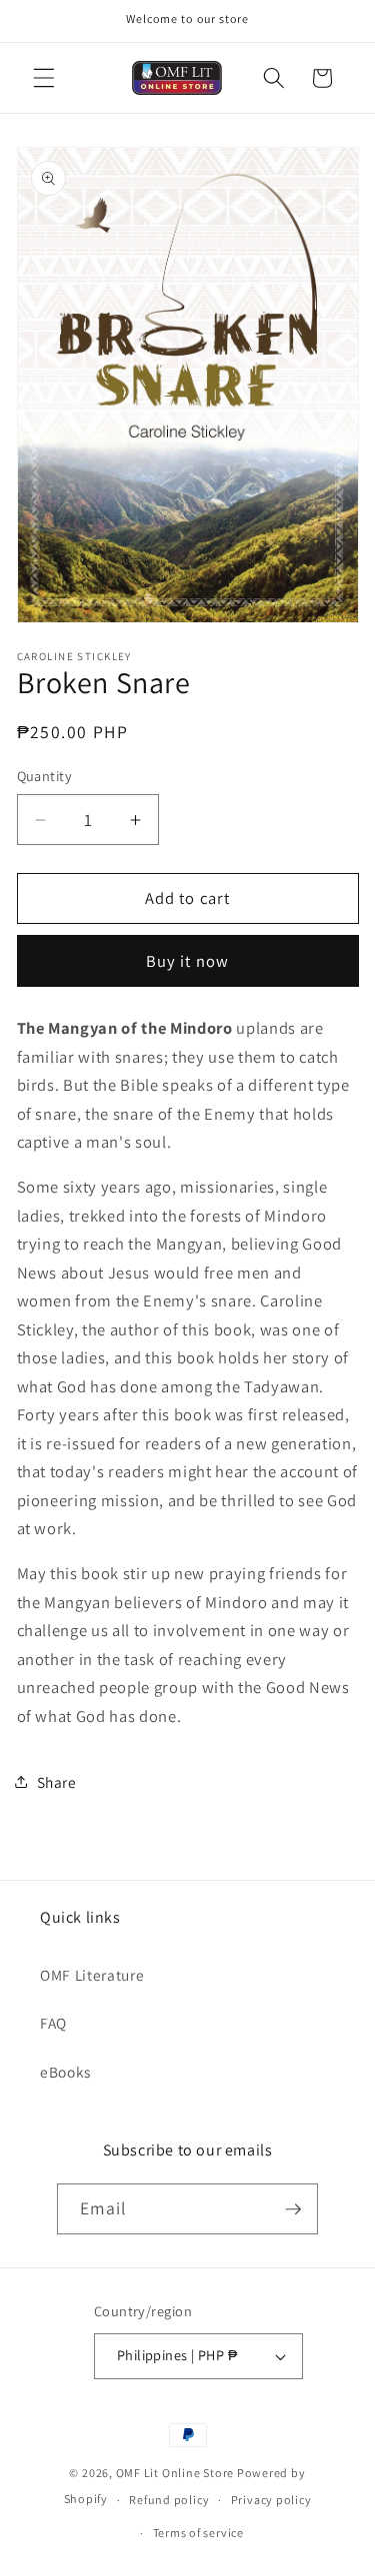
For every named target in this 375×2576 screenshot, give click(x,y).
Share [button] (57, 1782)
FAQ (53, 2023)
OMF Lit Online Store (175, 2473)
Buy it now (187, 961)
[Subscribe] (293, 2209)
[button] (44, 78)
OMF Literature (92, 1975)
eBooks (65, 2072)
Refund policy (169, 2500)
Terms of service (198, 2533)
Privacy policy (271, 2500)
